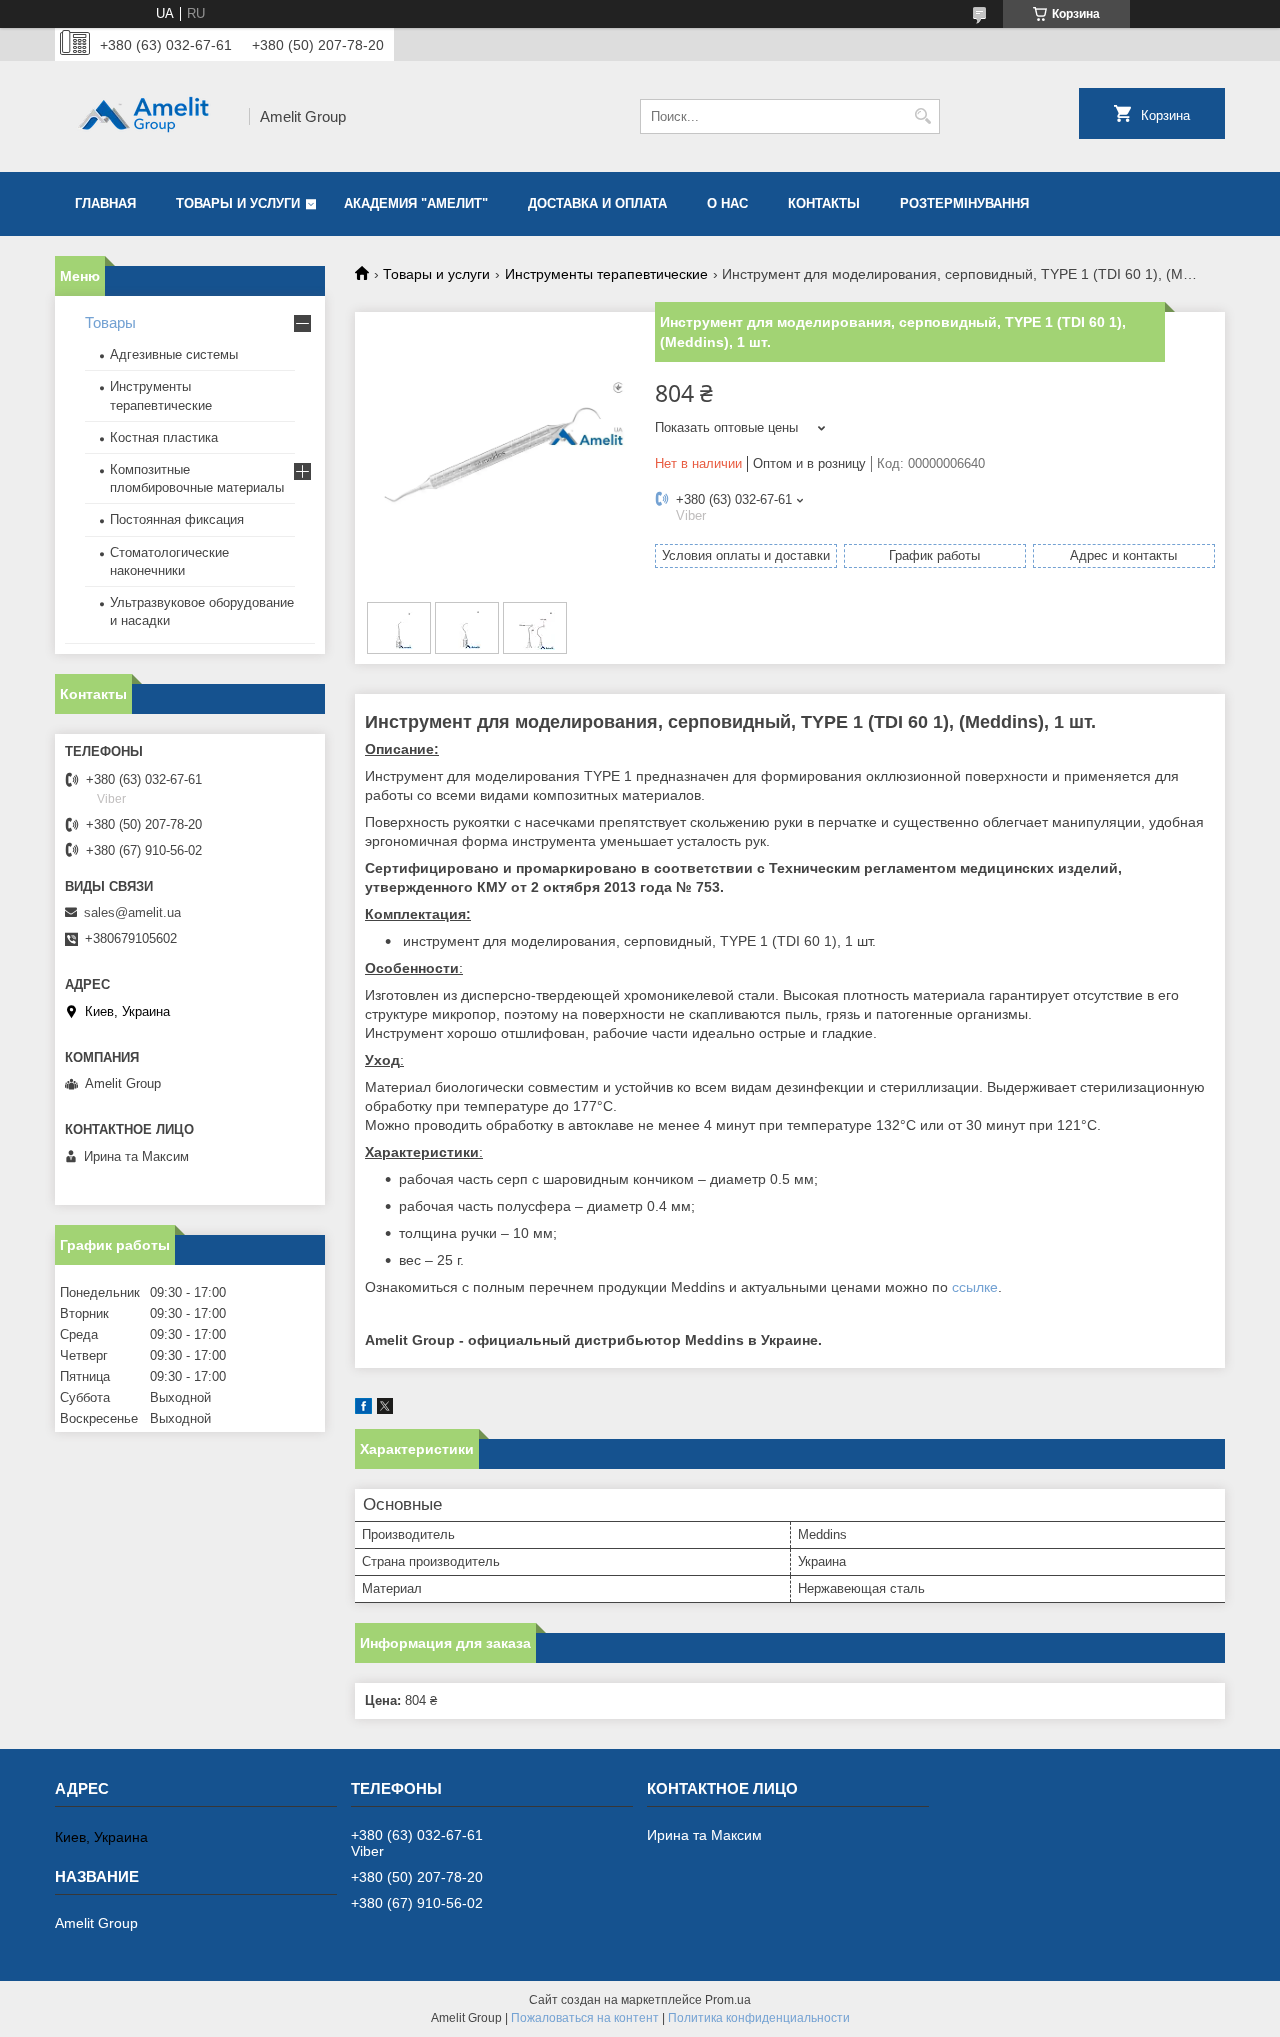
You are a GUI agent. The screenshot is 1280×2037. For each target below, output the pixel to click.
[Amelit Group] (145, 116)
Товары (110, 322)
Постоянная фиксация (177, 519)
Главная (105, 203)
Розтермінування (964, 203)
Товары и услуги (238, 203)
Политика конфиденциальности (759, 2018)
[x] (385, 1409)
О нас (727, 203)
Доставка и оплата (597, 203)
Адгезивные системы (174, 354)
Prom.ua (728, 2000)
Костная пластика (164, 437)
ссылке (975, 1287)
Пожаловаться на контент (585, 2018)
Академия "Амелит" (416, 203)
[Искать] (922, 116)
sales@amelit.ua (132, 912)
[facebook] (363, 1409)
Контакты (824, 203)
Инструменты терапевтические (606, 274)
